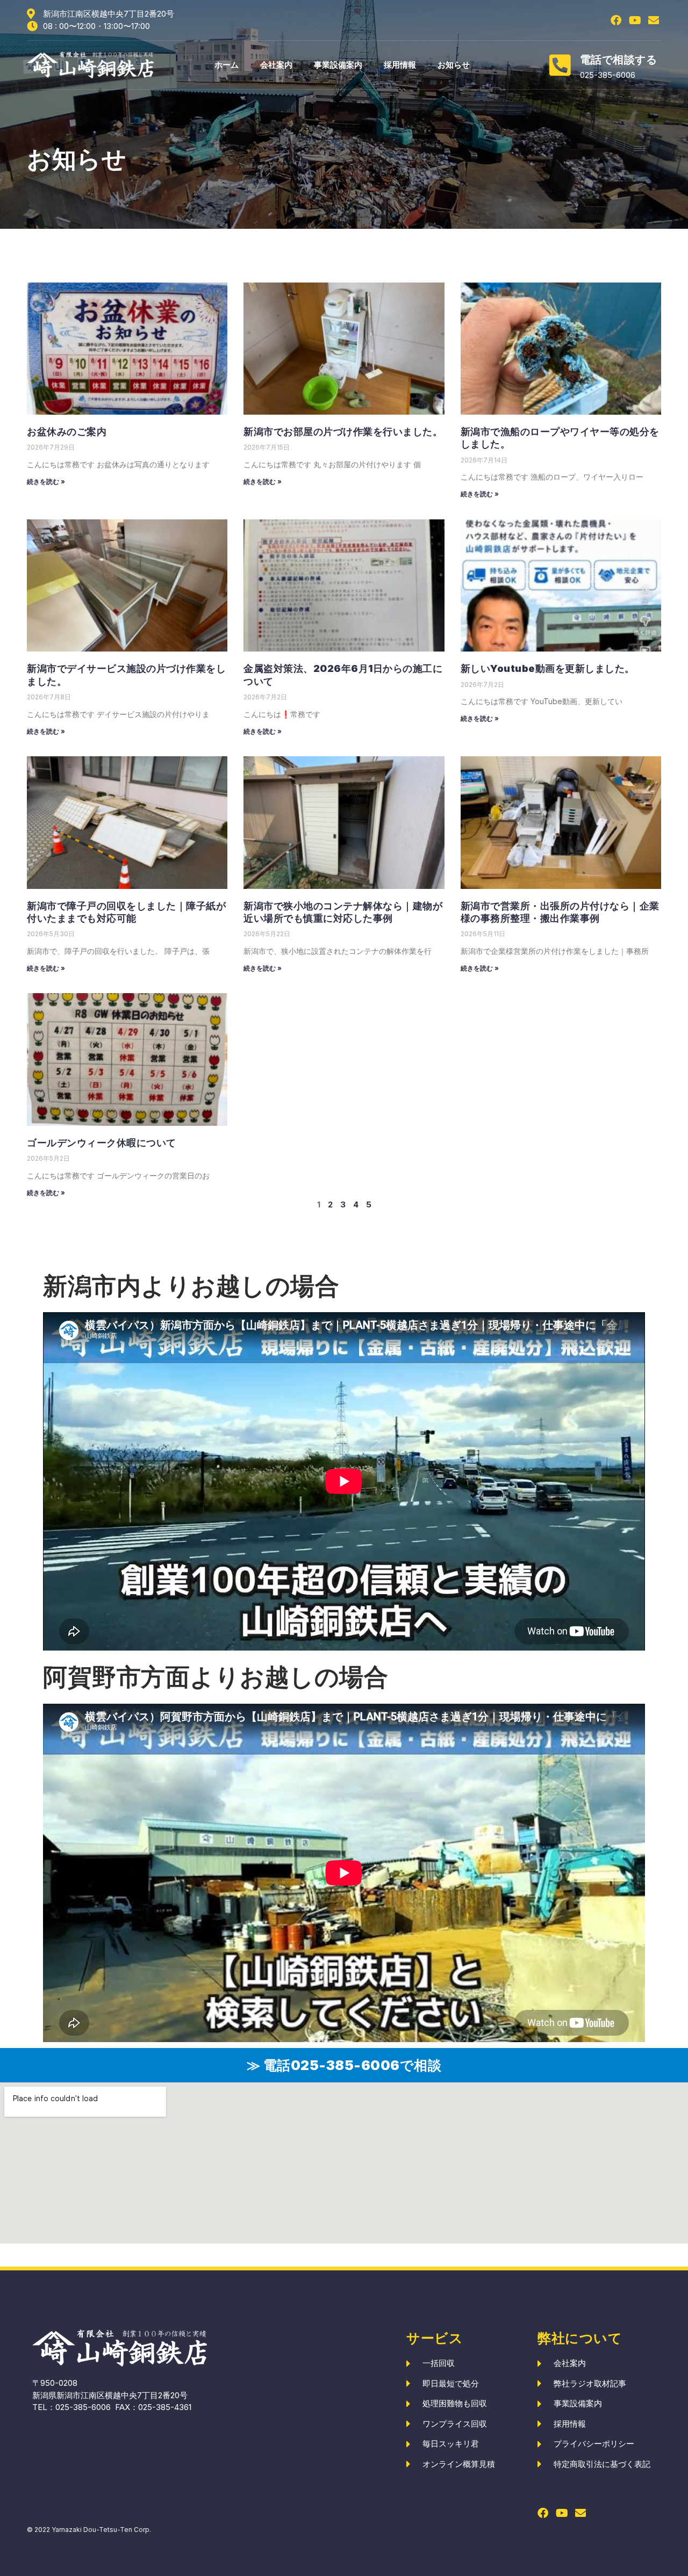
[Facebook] (616, 20)
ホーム (227, 65)
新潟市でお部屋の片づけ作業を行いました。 (343, 432)
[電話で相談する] (560, 65)
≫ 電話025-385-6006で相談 (344, 2065)
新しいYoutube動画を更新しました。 (548, 668)
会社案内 (276, 65)
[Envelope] (654, 20)
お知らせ (454, 65)
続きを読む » (46, 482)
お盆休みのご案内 (67, 432)
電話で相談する (619, 60)
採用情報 (400, 65)
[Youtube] (635, 20)
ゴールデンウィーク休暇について (102, 1143)
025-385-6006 (83, 2407)
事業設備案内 (338, 65)
